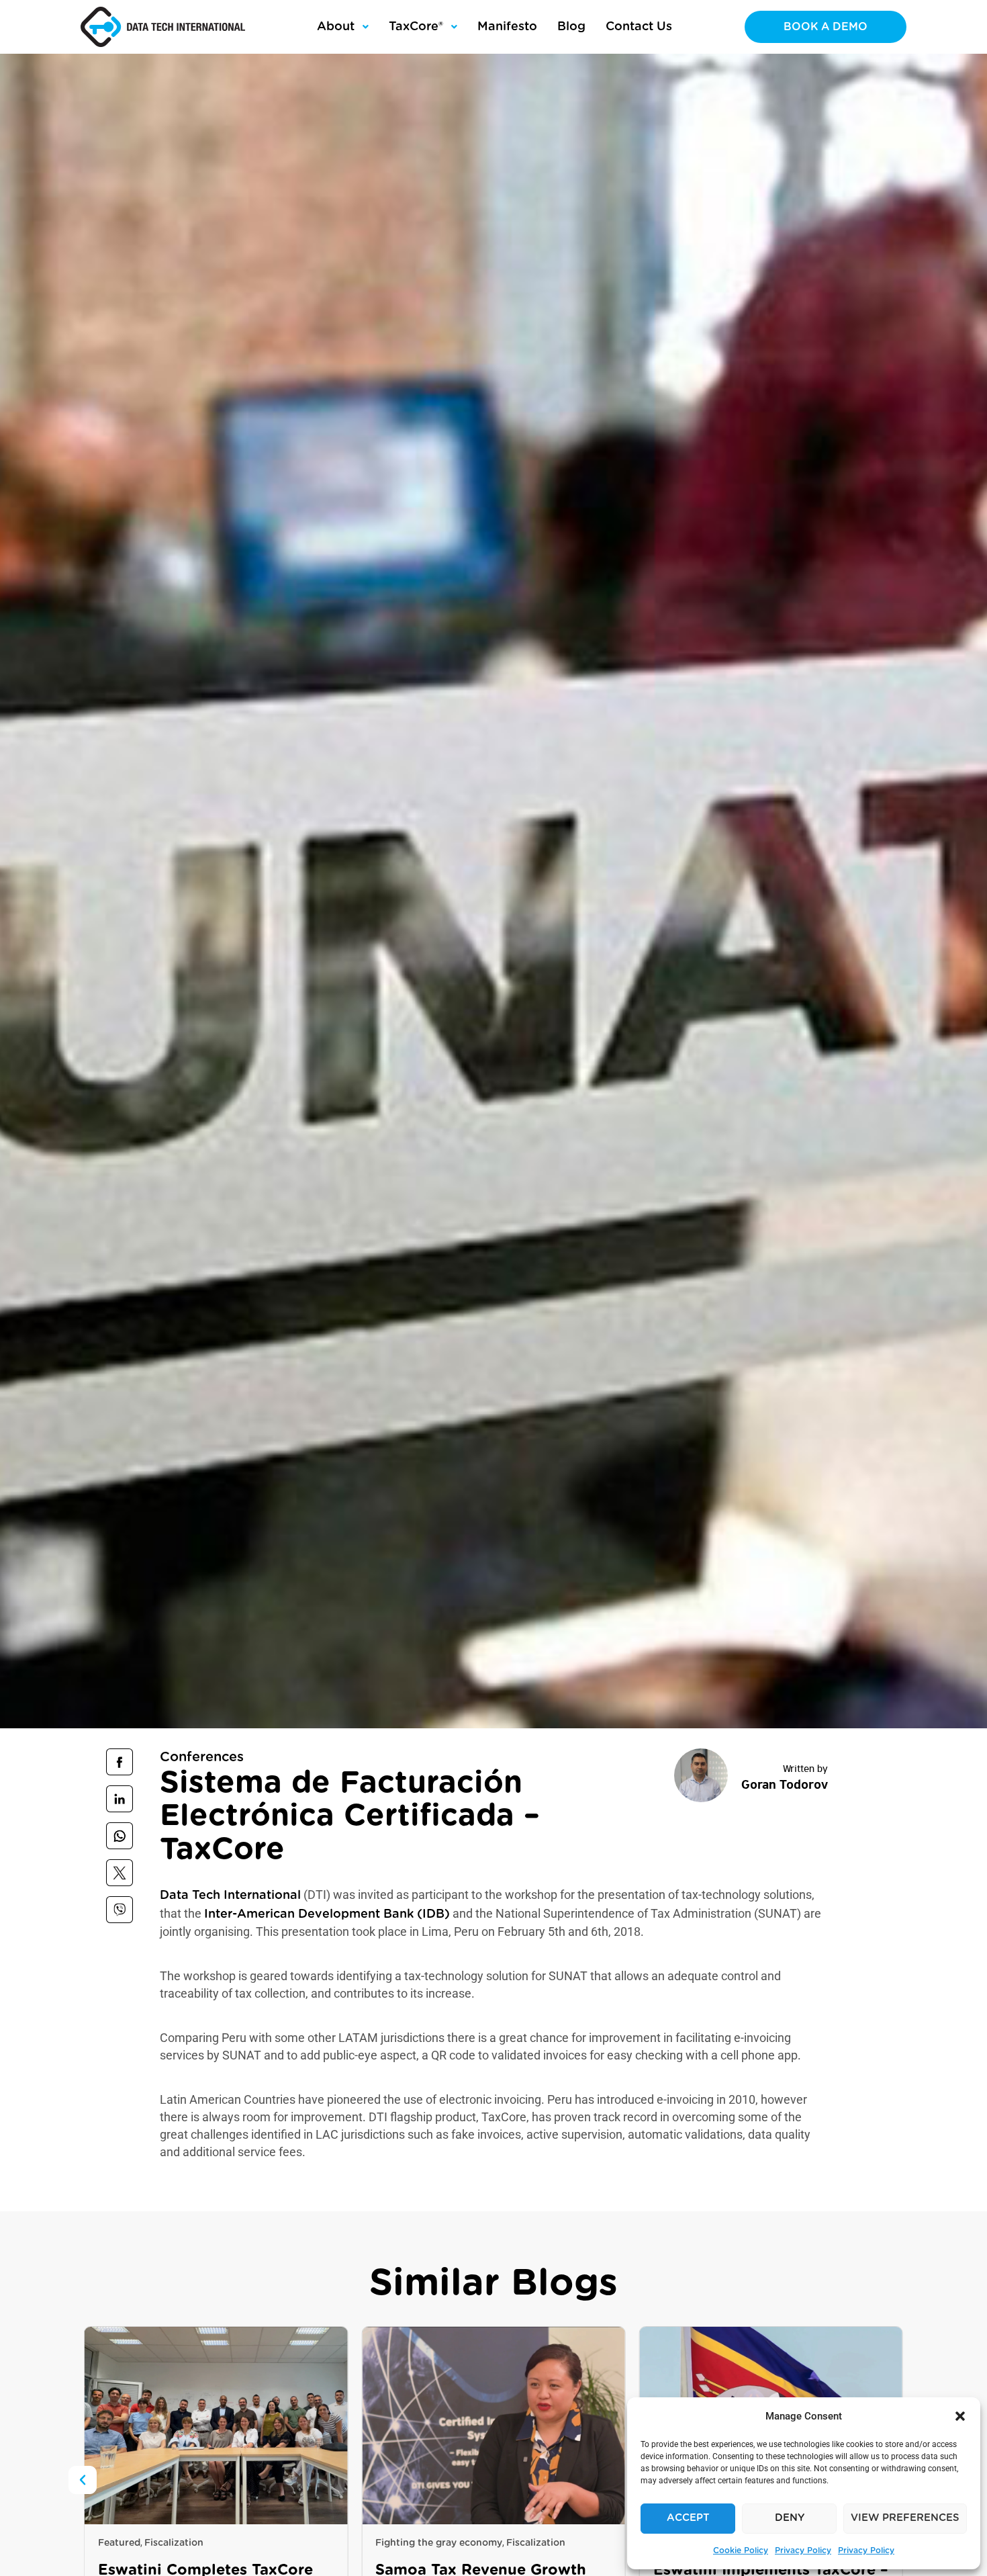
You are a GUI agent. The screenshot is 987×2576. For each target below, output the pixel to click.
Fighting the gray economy (161, 2543)
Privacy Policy (803, 2550)
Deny (790, 2518)
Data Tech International (230, 1896)
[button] (960, 2416)
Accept (688, 2518)
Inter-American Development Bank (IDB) (327, 1914)
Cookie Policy (741, 2550)
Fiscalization (258, 2543)
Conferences (202, 1757)
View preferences (905, 2518)
